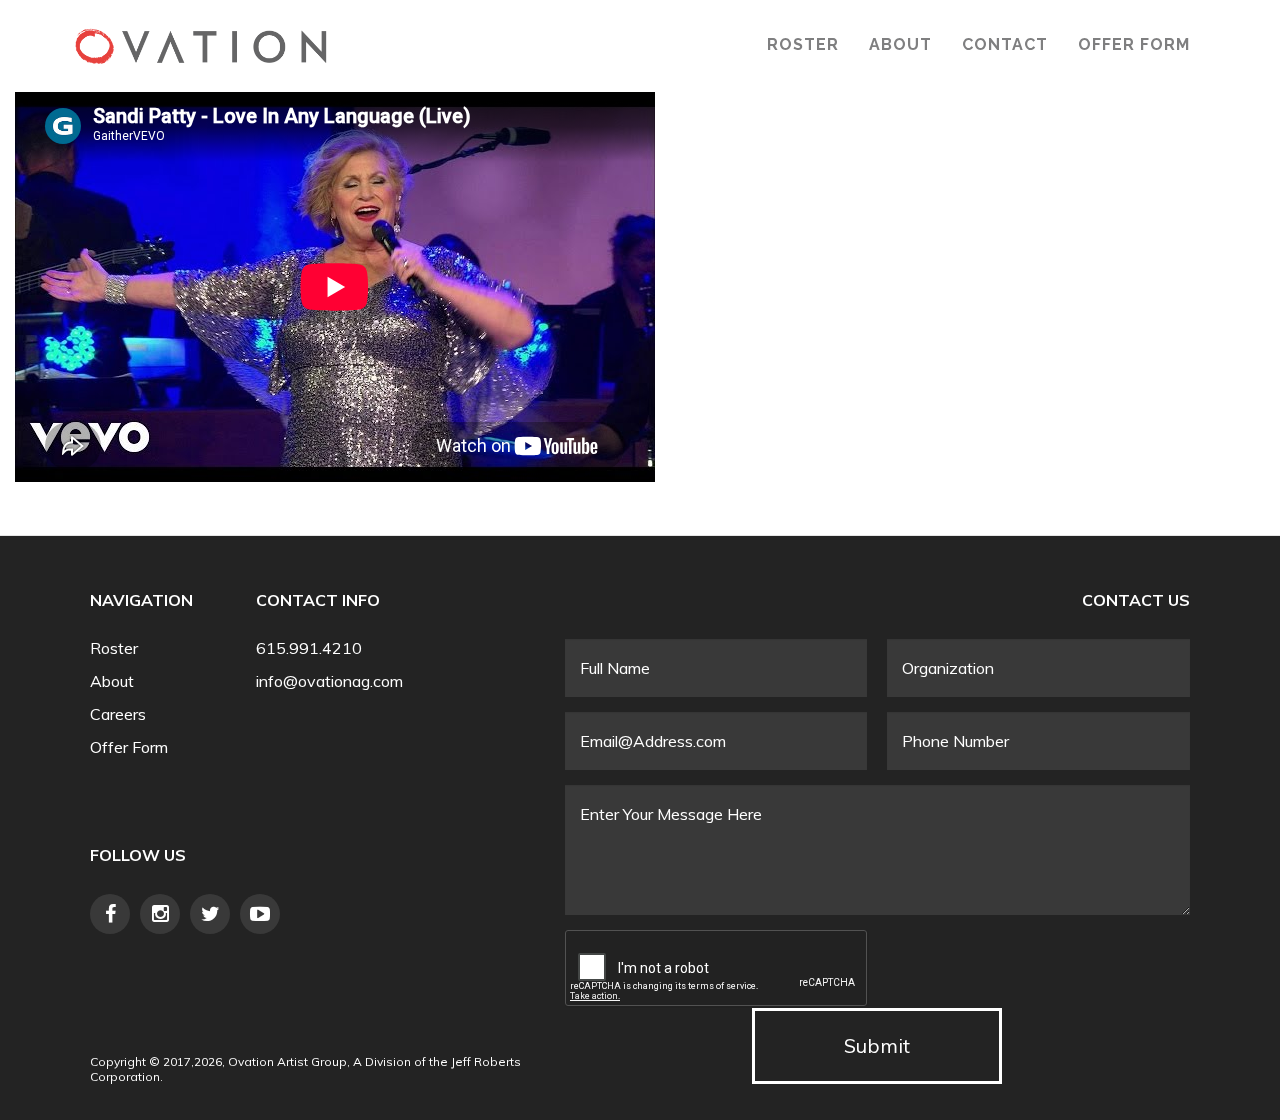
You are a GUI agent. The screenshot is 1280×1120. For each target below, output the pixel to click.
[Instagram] (160, 914)
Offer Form (1134, 44)
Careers (118, 714)
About (900, 44)
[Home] (201, 46)
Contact (1005, 44)
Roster (803, 44)
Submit (877, 1045)
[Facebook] (110, 914)
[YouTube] (260, 914)
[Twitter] (210, 914)
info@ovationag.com (329, 681)
